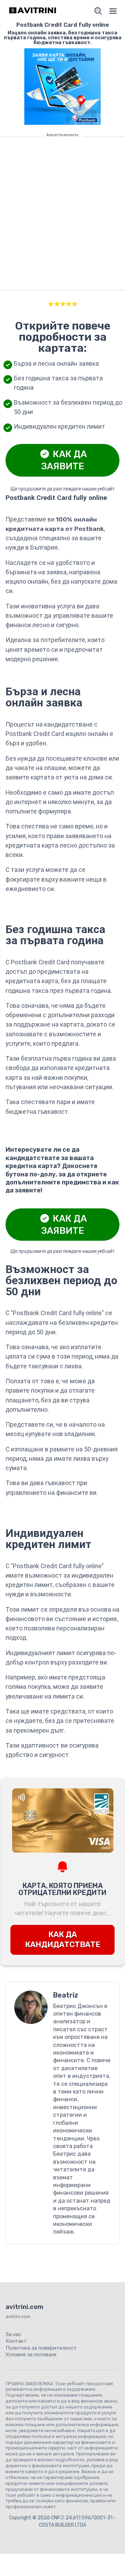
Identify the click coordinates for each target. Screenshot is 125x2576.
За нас (13, 2334)
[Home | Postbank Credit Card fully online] (33, 11)
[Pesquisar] (98, 11)
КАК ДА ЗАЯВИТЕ (64, 460)
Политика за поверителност (41, 2348)
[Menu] (113, 11)
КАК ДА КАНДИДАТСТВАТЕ (63, 1939)
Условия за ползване (31, 2355)
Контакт (16, 2341)
